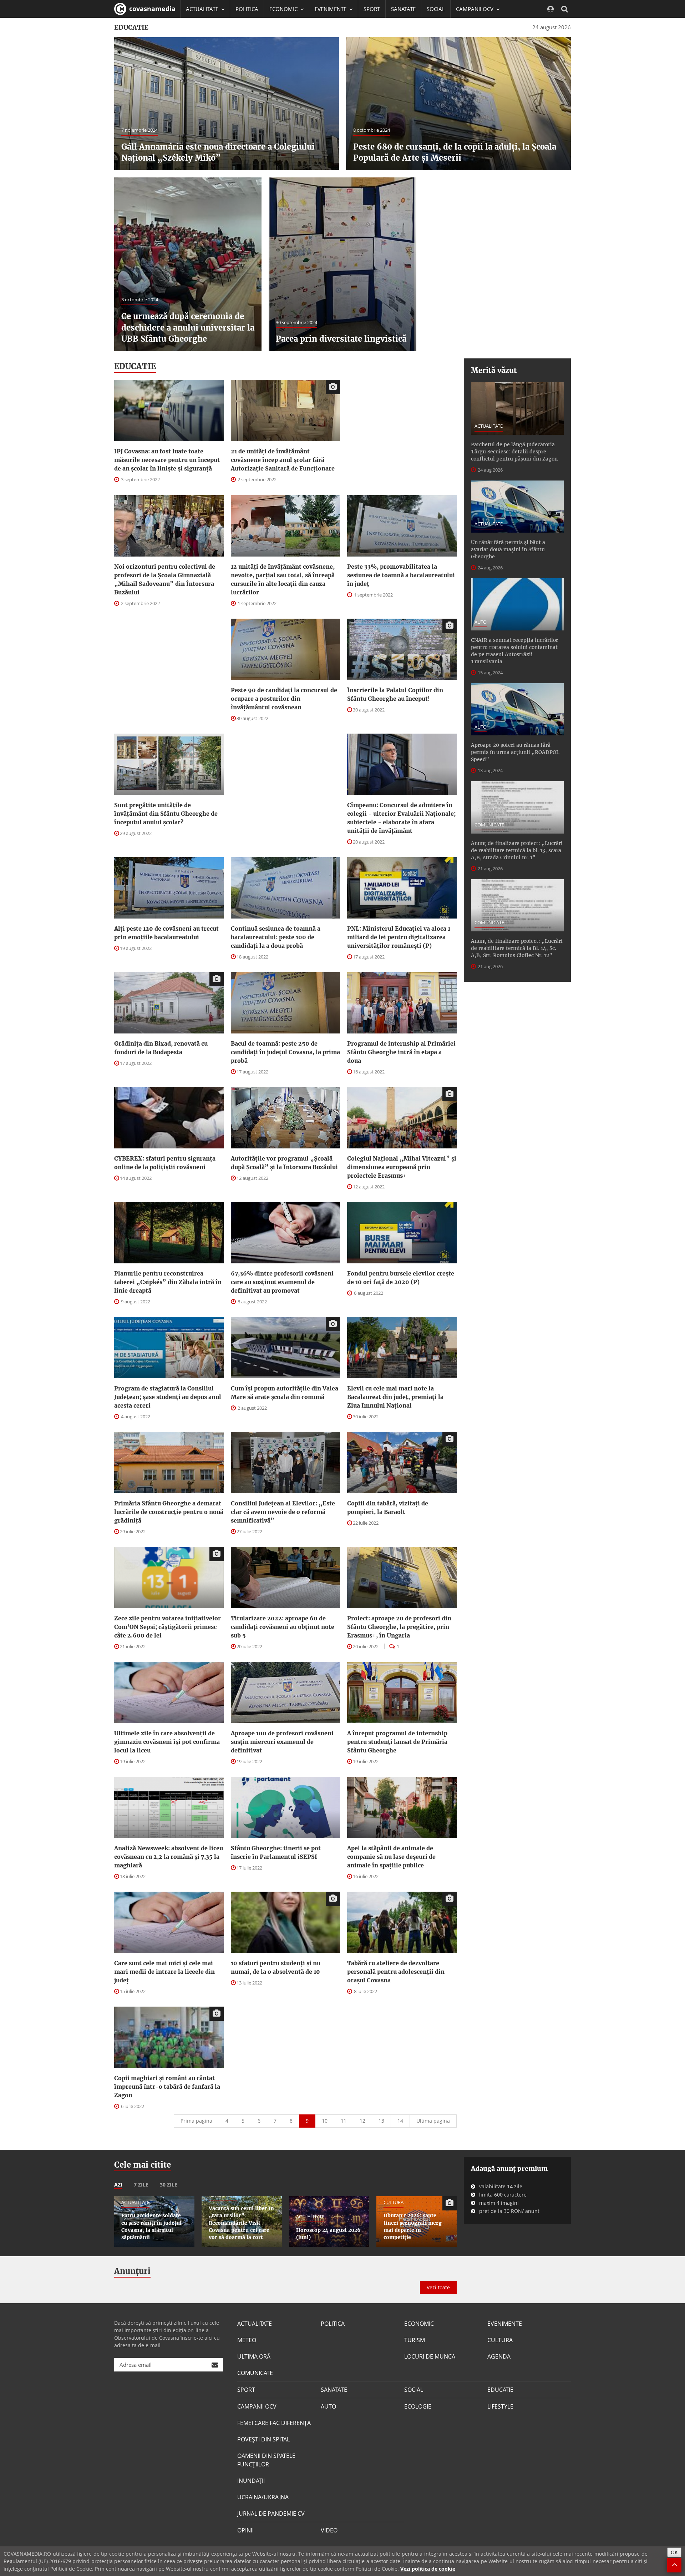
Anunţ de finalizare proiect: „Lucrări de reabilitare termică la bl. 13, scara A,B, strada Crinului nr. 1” (517, 850)
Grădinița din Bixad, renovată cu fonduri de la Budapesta (161, 1048)
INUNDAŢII (251, 2481)
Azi (118, 2185)
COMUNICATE (489, 825)
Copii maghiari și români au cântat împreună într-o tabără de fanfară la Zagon (167, 2087)
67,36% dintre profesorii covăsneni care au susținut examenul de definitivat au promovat (282, 1282)
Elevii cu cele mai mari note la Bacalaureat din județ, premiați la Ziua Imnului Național (395, 1397)
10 (325, 2121)
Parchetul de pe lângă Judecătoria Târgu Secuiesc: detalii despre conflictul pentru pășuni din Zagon (514, 452)
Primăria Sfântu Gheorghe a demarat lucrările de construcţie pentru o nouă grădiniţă (169, 1512)
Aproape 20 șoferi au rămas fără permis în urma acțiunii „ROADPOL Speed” (515, 752)
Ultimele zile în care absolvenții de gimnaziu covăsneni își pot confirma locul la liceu (167, 1742)
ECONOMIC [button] (284, 9)
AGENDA (499, 2356)
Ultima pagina (433, 2121)
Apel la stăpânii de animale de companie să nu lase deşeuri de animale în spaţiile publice (391, 1857)
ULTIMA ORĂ (254, 2356)
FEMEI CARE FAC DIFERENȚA (274, 2423)
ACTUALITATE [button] (203, 9)
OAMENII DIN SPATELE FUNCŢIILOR (266, 2460)
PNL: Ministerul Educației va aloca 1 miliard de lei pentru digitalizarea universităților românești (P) (399, 937)
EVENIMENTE (505, 2324)
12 (362, 2121)
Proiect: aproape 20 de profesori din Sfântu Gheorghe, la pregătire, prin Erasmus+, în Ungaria (399, 1627)
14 (400, 2121)
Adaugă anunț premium (509, 2169)
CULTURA (500, 2340)
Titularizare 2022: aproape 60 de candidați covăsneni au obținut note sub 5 (283, 1627)
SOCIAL (436, 9)
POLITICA (247, 9)
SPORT (372, 9)
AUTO (481, 622)
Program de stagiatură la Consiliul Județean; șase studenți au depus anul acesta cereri (168, 1397)
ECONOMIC (419, 2324)
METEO (247, 2340)
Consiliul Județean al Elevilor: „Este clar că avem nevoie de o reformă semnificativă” (283, 1512)
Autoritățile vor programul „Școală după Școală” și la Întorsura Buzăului (284, 1163)
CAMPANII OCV (257, 2406)
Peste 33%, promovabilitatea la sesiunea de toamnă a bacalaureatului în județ (401, 575)
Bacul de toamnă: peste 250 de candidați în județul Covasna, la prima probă (285, 1052)
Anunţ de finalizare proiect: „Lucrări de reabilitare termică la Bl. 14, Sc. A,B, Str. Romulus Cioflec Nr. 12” (517, 948)
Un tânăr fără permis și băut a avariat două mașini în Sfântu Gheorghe (508, 549)
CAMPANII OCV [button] (475, 9)
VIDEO (329, 2530)
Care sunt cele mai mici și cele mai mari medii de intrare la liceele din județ (164, 1972)
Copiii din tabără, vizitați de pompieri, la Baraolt (388, 1508)
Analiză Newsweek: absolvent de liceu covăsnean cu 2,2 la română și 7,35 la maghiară (169, 1857)
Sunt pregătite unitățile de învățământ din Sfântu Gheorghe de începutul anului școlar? (166, 814)
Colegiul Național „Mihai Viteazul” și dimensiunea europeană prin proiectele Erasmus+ (402, 1167)
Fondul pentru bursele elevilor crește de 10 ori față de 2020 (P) (401, 1278)
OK (674, 2552)
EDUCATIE (198, 27)
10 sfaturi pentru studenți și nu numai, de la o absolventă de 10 (276, 1967)
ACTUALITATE (489, 426)
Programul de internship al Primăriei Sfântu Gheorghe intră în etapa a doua (401, 1052)
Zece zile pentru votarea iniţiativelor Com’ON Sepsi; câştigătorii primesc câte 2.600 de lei (168, 1627)
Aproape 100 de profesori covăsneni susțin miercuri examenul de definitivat (282, 1742)
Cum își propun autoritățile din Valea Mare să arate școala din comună (285, 1393)
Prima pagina (196, 2121)
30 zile (169, 2185)
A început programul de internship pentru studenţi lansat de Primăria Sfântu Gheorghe (397, 1742)
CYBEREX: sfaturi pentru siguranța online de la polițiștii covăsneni (165, 1163)
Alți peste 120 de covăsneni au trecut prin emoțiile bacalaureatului (166, 933)
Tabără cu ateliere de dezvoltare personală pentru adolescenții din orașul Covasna (396, 1972)
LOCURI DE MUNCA (430, 2356)
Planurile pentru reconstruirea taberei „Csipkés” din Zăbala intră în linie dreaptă (168, 1282)
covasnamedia (151, 9)
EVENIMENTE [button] (331, 9)
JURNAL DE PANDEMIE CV (271, 2514)
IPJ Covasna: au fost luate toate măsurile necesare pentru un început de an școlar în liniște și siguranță (167, 460)
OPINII (245, 2530)
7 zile (141, 2185)
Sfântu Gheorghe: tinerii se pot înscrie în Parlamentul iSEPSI (276, 1852)
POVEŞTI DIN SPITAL (263, 2439)
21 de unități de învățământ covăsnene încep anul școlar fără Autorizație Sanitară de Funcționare (283, 460)
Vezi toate (438, 2287)
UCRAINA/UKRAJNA (263, 2497)
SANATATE (403, 9)
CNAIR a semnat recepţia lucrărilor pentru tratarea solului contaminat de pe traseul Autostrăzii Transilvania (514, 651)
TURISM (415, 2340)
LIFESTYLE (500, 2406)
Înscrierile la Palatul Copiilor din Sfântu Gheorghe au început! (395, 694)
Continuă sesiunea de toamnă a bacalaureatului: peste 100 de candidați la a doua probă (276, 937)
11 (344, 2121)
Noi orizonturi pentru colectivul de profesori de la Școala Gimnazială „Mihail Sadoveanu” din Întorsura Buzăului (165, 579)
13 (381, 2121)
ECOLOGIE (418, 2406)
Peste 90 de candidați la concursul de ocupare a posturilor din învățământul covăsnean (284, 699)
